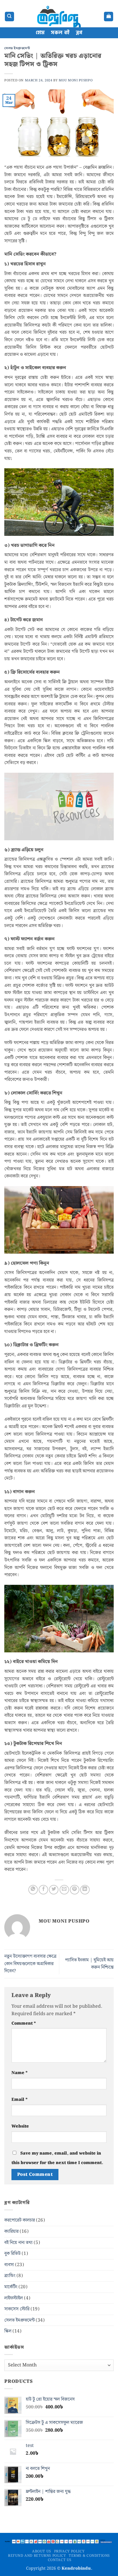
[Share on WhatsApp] (33, 1890)
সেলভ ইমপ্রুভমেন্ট (17, 48)
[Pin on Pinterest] (75, 1890)
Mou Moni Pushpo (76, 80)
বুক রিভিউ (12, 2254)
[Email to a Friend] (64, 1890)
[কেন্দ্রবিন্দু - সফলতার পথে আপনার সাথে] (59, 17)
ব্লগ (79, 33)
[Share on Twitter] (54, 1890)
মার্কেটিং (11, 2287)
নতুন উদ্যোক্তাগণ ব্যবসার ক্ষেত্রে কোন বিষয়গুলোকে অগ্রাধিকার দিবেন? (30, 1964)
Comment (24, 2023)
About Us (42, 2551)
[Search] (9, 17)
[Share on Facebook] (43, 1890)
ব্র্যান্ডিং (10, 2276)
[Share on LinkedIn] (85, 1890)
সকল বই (60, 33)
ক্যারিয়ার (11, 2231)
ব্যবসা (9, 2265)
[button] (109, 17)
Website (20, 2126)
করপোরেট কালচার (20, 2220)
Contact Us (60, 2560)
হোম (40, 33)
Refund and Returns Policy (37, 2556)
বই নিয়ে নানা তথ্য (18, 2243)
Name (19, 2073)
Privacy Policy (69, 2551)
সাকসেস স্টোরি (17, 2309)
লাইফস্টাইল (14, 2298)
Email (19, 2100)
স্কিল (8, 2331)
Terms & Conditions (89, 2556)
